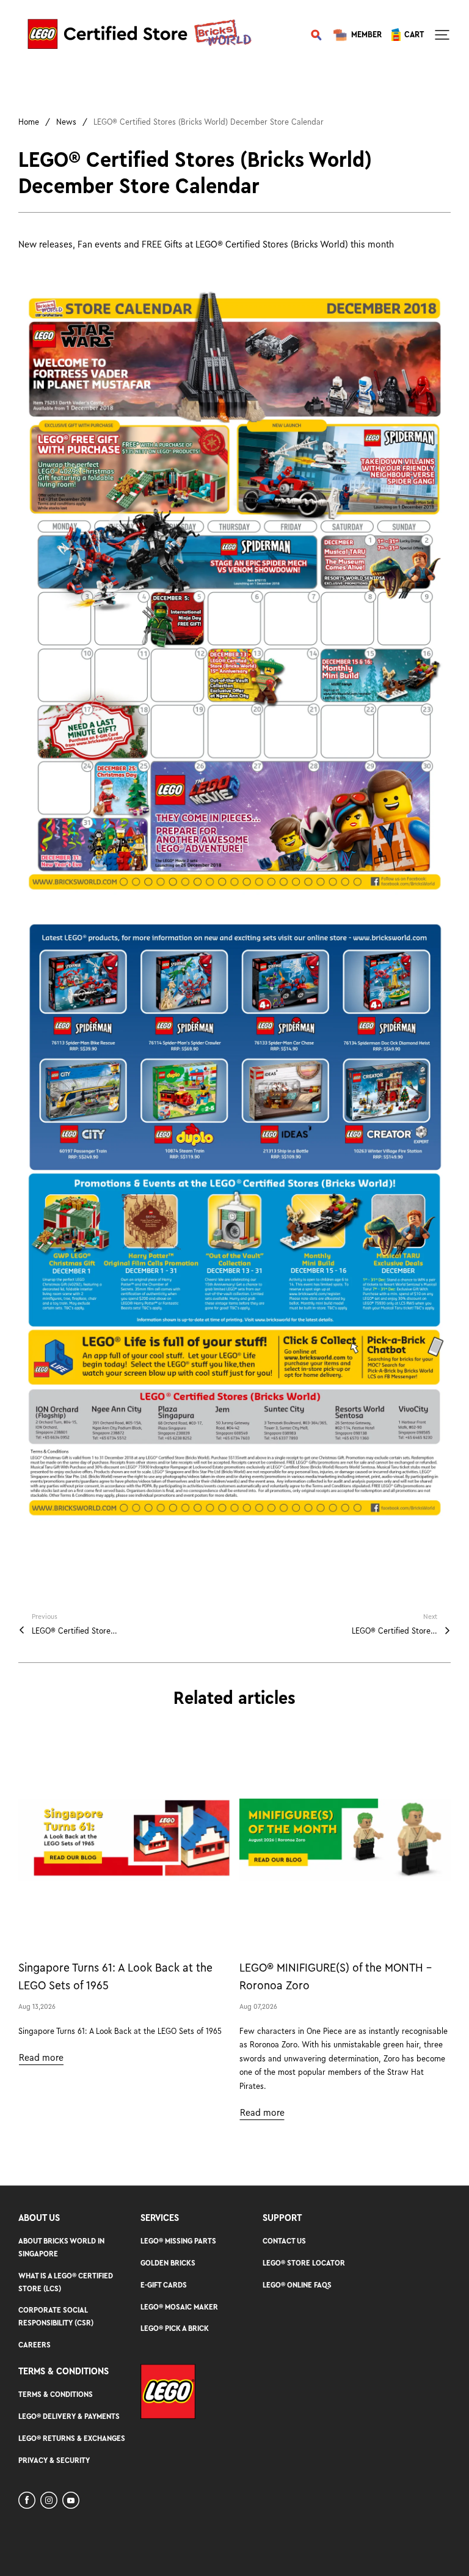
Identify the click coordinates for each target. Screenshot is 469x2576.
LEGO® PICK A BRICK (175, 2328)
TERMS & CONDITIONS (56, 2394)
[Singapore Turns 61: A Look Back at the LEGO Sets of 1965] (124, 1840)
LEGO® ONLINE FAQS (297, 2285)
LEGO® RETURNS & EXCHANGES (72, 2438)
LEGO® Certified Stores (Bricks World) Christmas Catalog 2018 (75, 1631)
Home (29, 122)
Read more (41, 2058)
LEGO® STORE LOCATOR (304, 2263)
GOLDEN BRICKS (168, 2263)
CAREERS (35, 2345)
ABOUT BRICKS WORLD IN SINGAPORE (61, 2247)
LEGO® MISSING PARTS (178, 2241)
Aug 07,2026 (258, 2006)
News (66, 122)
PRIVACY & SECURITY (54, 2460)
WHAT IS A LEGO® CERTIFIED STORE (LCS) (66, 2282)
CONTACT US (284, 2241)
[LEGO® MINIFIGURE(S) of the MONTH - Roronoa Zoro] (345, 1840)
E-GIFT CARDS (164, 2285)
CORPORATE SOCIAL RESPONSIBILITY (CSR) (56, 2316)
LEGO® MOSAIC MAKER (179, 2307)
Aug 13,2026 (37, 2006)
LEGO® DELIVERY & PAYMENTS (69, 2416)
